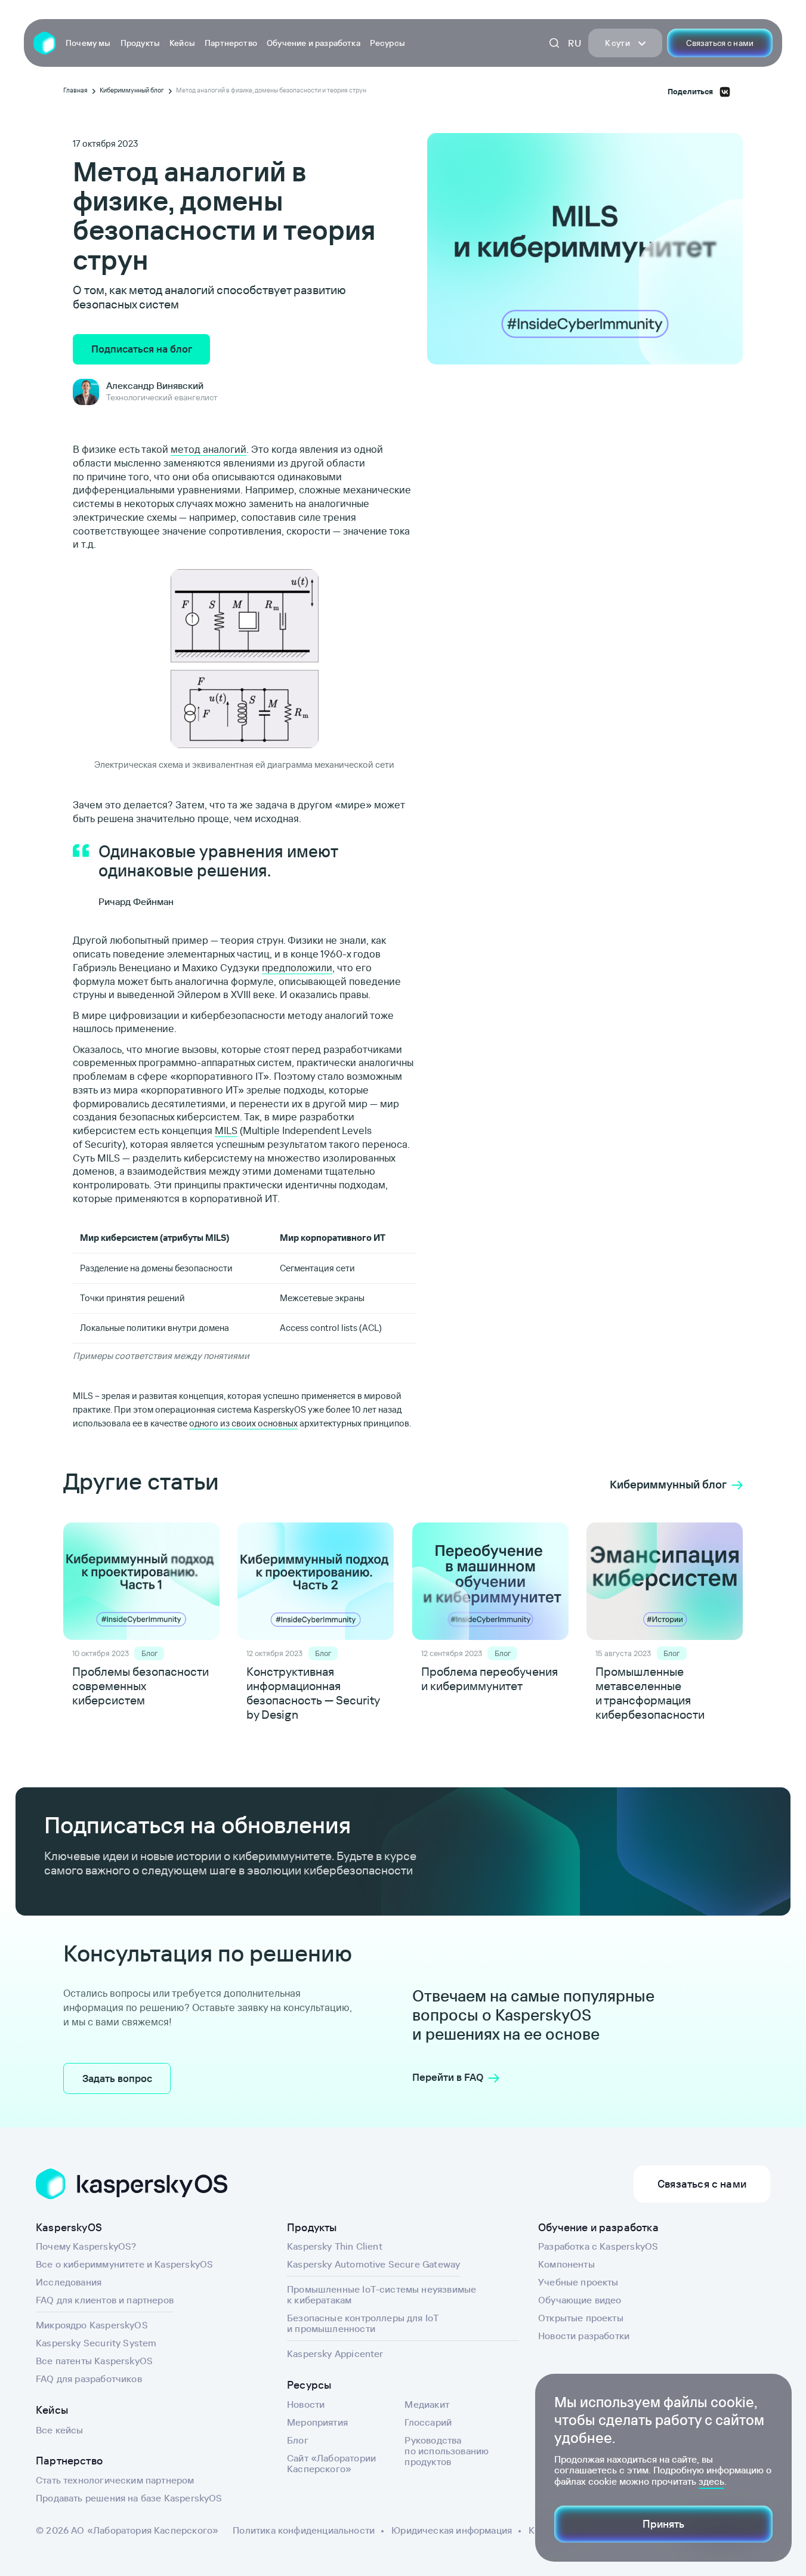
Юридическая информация (452, 2530)
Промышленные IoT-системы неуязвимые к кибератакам (382, 2294)
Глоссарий (428, 2422)
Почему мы (88, 43)
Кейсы (182, 43)
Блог (298, 2440)
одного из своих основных (243, 1423)
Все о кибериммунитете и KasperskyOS (124, 2264)
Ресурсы (387, 43)
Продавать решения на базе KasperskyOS (129, 2498)
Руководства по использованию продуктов (447, 2451)
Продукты (140, 43)
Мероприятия (317, 2422)
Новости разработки (584, 2336)
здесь (711, 2481)
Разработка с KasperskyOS (598, 2246)
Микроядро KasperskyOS (92, 2325)
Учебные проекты (578, 2282)
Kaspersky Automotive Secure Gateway (373, 2264)
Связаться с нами (720, 43)
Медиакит (427, 2404)
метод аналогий (209, 449)
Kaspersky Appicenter (335, 2353)
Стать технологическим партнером (115, 2480)
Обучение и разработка (314, 43)
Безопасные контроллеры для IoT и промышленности (363, 2323)
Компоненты (566, 2264)
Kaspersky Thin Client (335, 2246)
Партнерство (231, 43)
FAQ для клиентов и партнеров (105, 2300)
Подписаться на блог (142, 349)
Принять (663, 2524)
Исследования (69, 2282)
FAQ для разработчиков (89, 2379)
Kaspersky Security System (96, 2343)
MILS (226, 1130)
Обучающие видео (580, 2300)
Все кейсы (60, 2430)
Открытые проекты (581, 2318)
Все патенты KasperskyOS (94, 2361)
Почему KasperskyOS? (86, 2246)
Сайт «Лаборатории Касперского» (331, 2463)
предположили (297, 967)
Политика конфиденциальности (304, 2530)
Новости (306, 2404)
